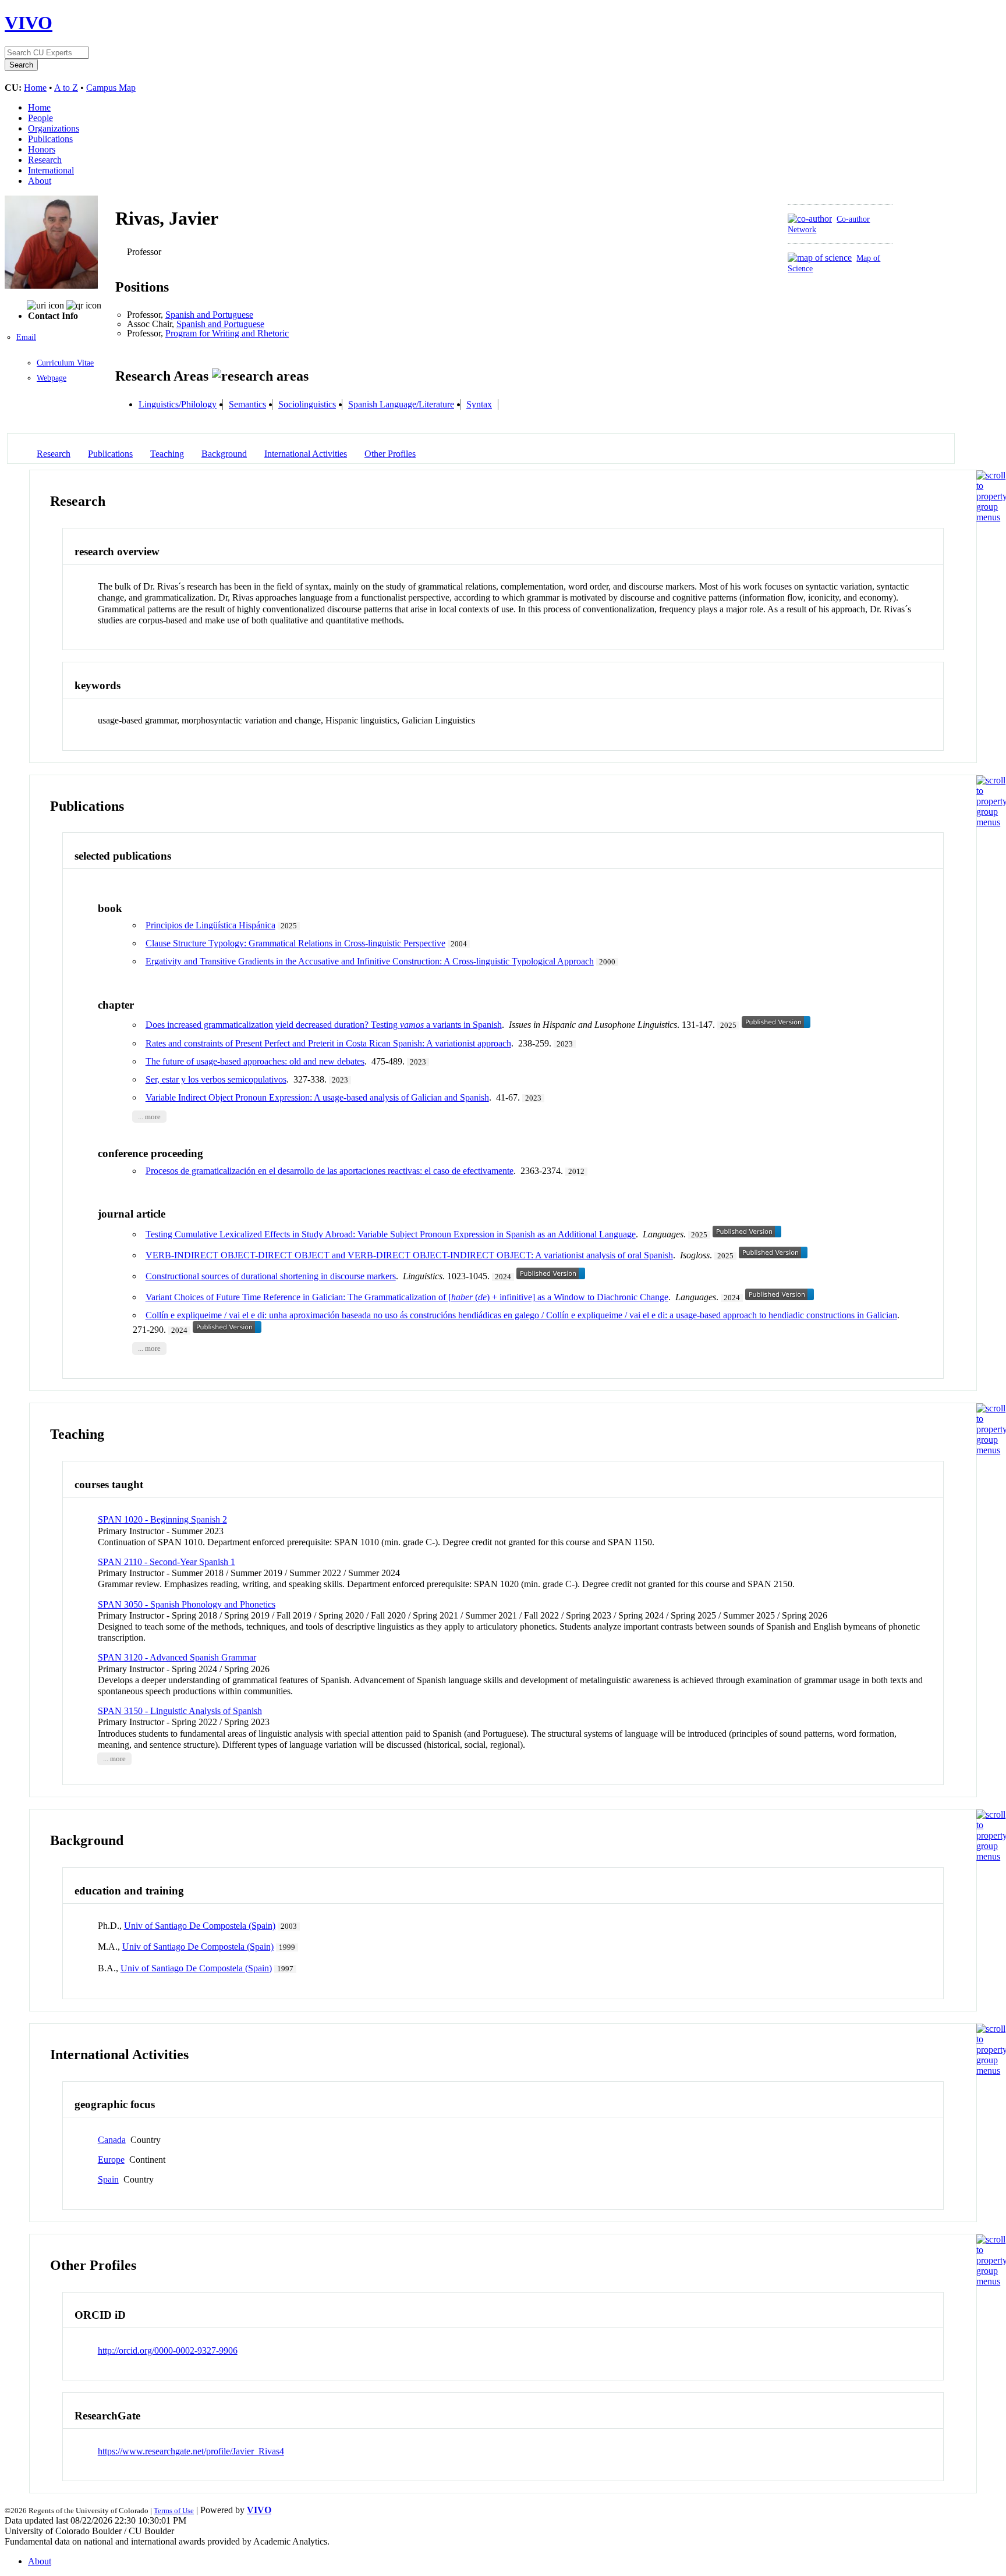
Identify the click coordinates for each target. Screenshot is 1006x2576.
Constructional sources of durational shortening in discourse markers (271, 1276)
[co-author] (810, 219)
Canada (112, 2140)
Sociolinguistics (307, 404)
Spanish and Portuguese (209, 315)
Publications (50, 139)
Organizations (54, 128)
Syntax (479, 404)
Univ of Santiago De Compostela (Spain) (200, 1926)
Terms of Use (174, 2511)
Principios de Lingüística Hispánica (210, 925)
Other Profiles (390, 454)
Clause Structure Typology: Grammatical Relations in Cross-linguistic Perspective (295, 943)
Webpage (52, 378)
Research (45, 160)
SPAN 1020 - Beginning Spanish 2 (162, 1519)
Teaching (167, 454)
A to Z (66, 88)
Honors (42, 149)
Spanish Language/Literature (401, 404)
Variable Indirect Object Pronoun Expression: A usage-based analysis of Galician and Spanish (317, 1097)
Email (26, 337)
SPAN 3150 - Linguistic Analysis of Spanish (180, 1711)
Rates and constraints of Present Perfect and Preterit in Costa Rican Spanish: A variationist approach (328, 1043)
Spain (108, 2179)
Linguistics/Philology (178, 404)
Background (224, 454)
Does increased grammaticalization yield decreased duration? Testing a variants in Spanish (324, 1025)
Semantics (247, 404)
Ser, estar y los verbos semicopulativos (216, 1079)
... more (149, 1116)
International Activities (306, 454)
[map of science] (820, 258)
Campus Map (111, 88)
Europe (111, 2160)
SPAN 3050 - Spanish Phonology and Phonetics (187, 1604)
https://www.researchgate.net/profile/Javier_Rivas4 (191, 2451)
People (40, 118)
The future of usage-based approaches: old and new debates (255, 1061)
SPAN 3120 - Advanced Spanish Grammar (177, 1657)
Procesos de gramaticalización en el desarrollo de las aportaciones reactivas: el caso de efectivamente (330, 1171)
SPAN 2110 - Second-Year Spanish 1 (167, 1562)
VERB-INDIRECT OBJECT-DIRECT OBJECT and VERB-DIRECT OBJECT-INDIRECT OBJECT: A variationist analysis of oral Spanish (409, 1255)
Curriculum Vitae (65, 363)
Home (35, 88)
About (40, 181)
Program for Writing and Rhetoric (227, 333)
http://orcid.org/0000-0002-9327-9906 (168, 2350)
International (51, 170)
